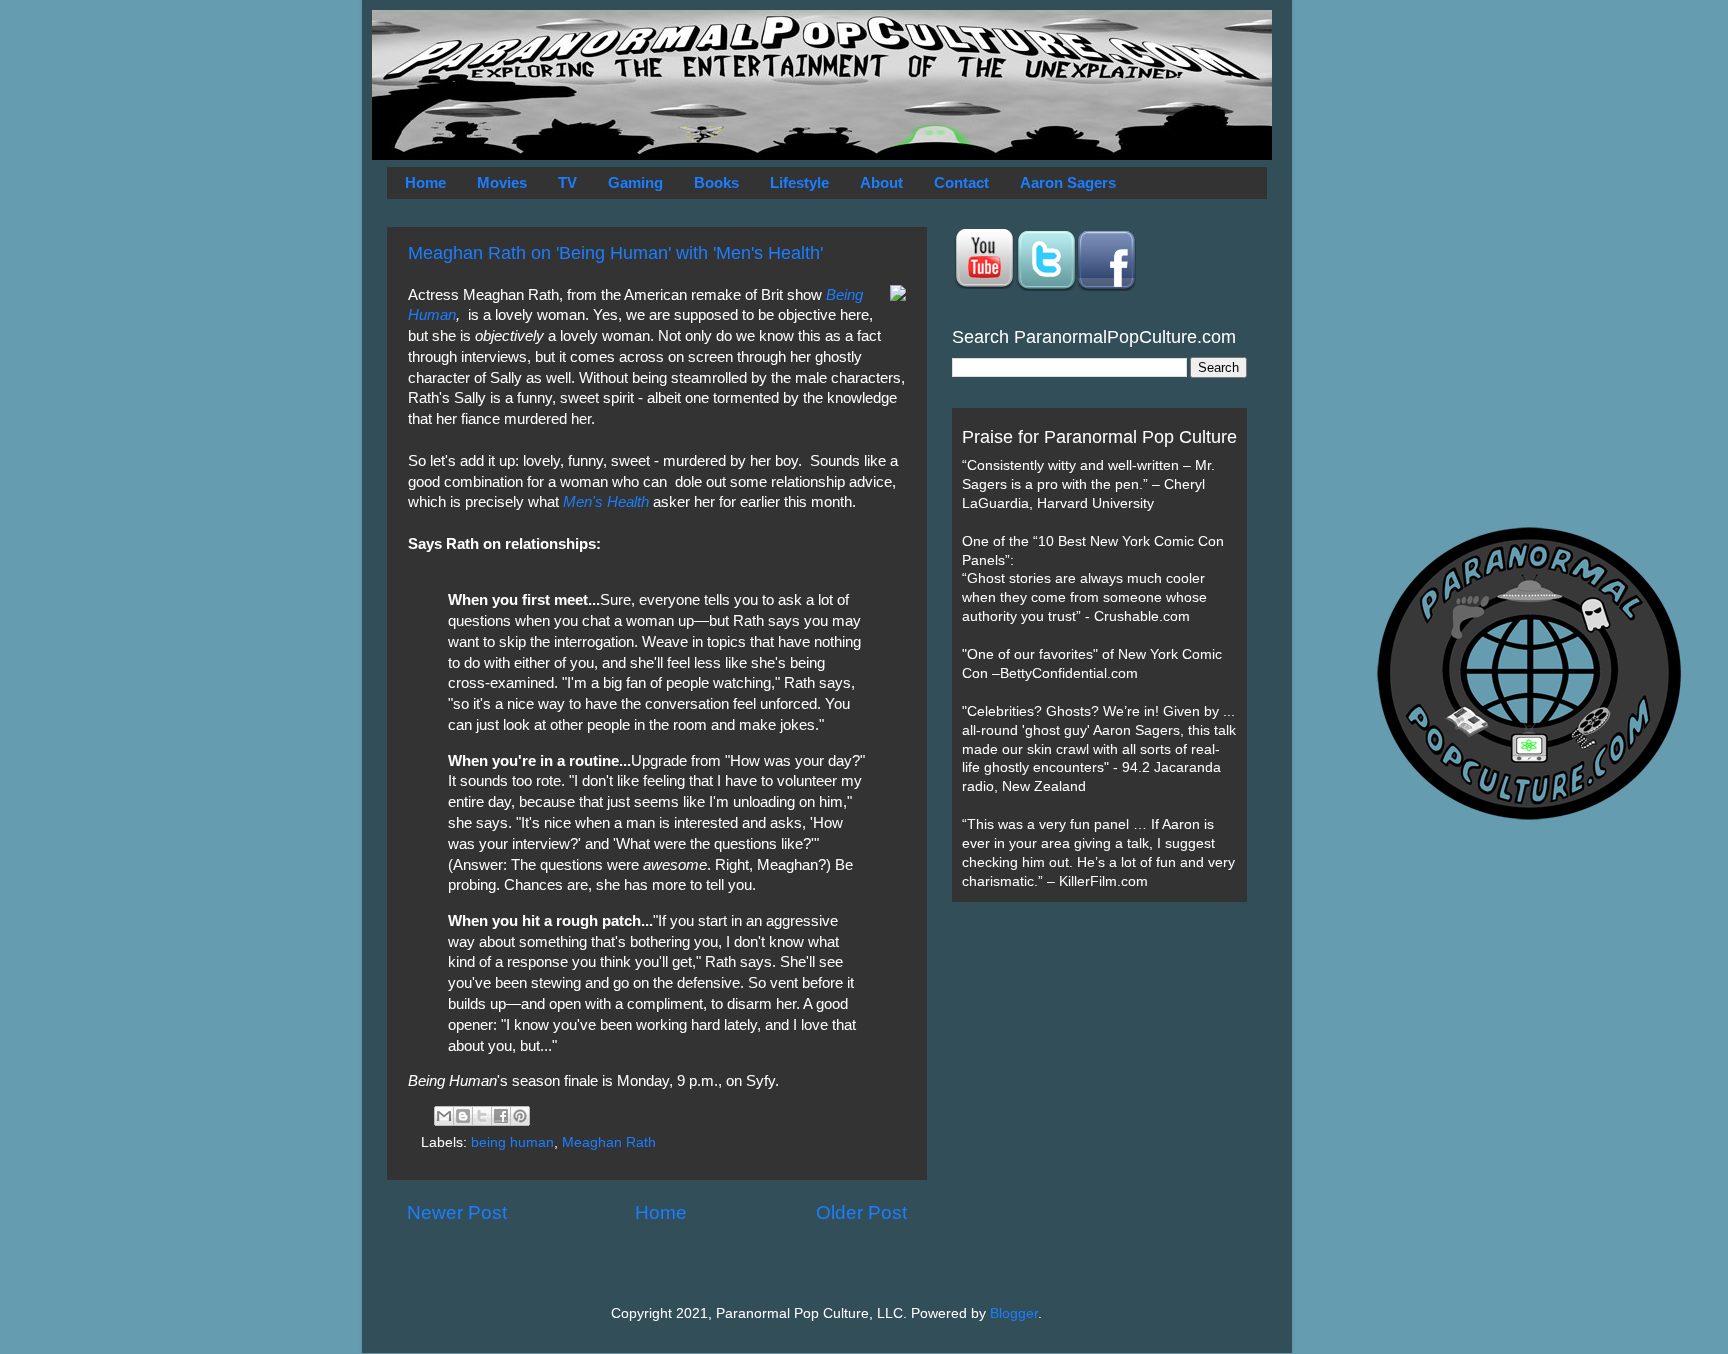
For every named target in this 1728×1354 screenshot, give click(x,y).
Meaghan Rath (609, 1142)
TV (567, 182)
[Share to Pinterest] (520, 1116)
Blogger (1014, 1313)
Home (425, 182)
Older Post (861, 1212)
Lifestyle (799, 182)
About (881, 182)
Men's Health (606, 502)
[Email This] (444, 1116)
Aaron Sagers (1068, 182)
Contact (961, 182)
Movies (502, 182)
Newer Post (457, 1212)
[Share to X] (482, 1116)
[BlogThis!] (463, 1116)
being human (512, 1142)
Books (716, 182)
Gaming (635, 182)
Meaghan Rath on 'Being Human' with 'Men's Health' (615, 253)
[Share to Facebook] (501, 1116)
